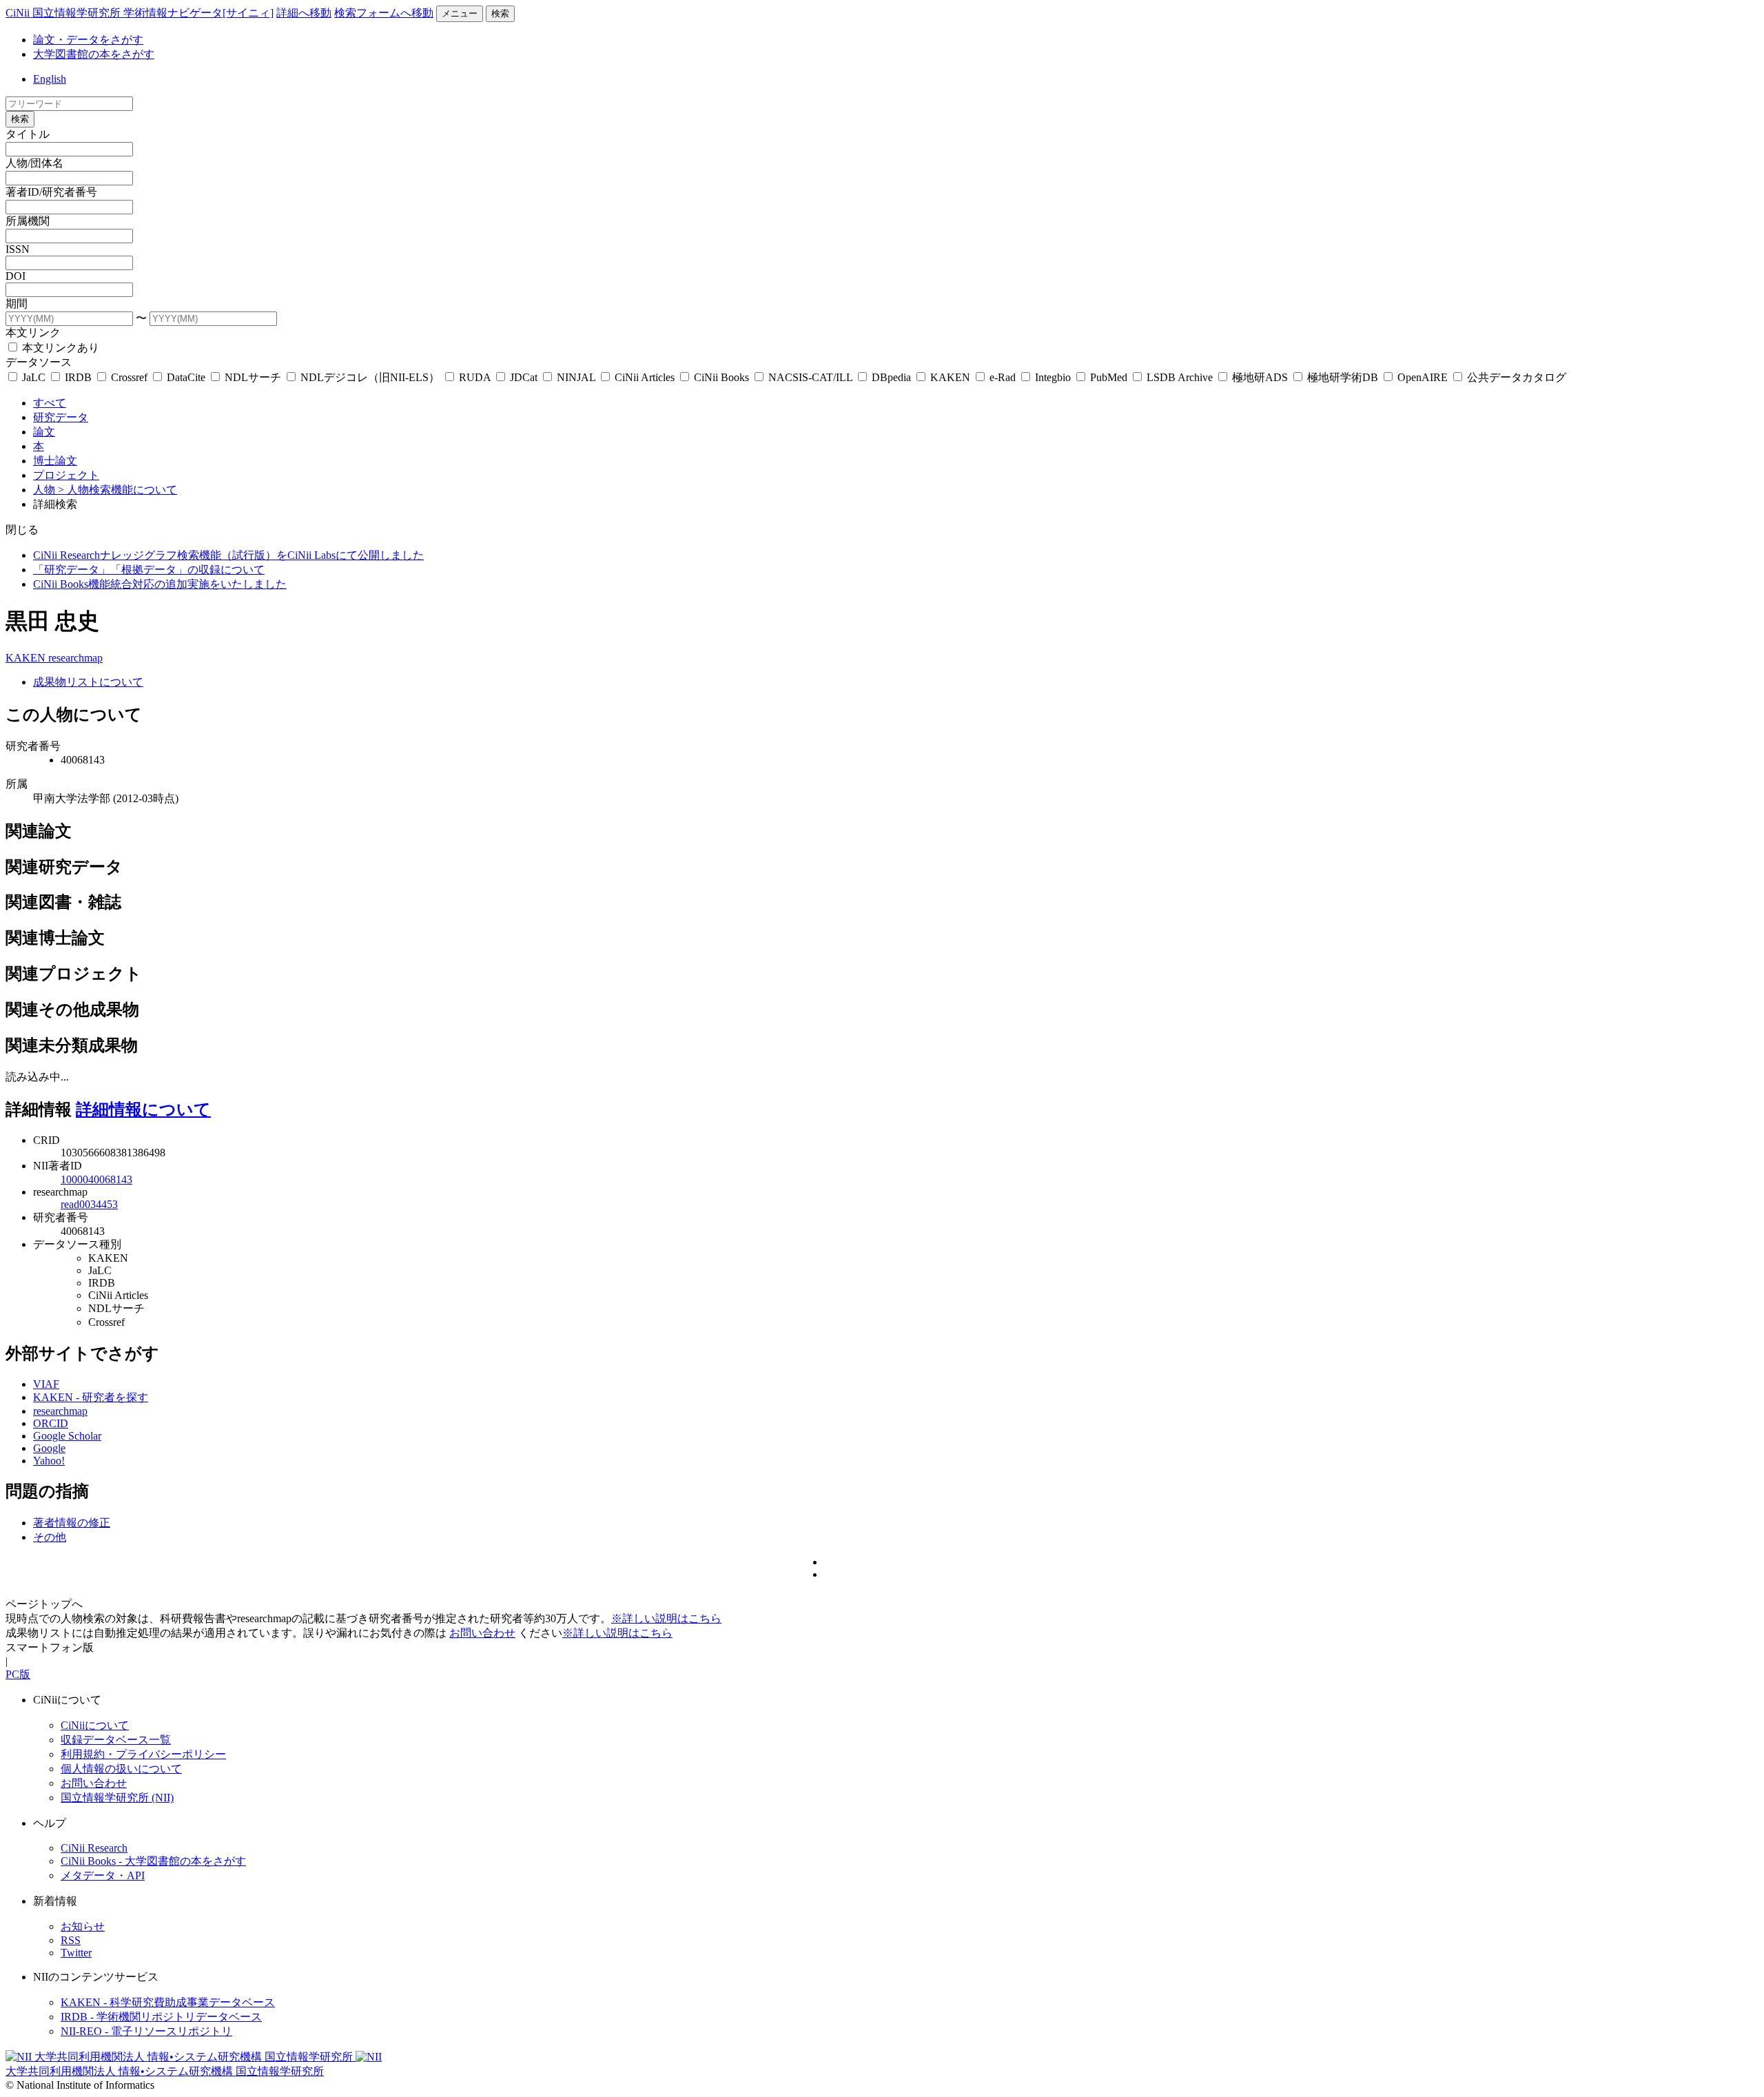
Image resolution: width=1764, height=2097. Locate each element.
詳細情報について (143, 1109)
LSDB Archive (1180, 377)
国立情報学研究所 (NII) (117, 1798)
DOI (16, 276)
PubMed (1109, 377)
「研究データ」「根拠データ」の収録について (149, 570)
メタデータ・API (103, 1875)
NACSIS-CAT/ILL (810, 377)
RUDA (475, 377)
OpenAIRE (1423, 377)
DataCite (186, 377)
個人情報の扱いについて (121, 1769)
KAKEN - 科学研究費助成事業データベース (168, 2002)
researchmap (75, 658)
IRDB (78, 377)
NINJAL (576, 377)
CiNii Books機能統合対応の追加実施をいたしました (160, 584)
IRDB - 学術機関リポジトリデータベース (161, 2017)
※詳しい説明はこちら (666, 1618)
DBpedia (891, 377)
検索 (500, 13)
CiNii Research (94, 1848)
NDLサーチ (253, 377)
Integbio (1053, 377)
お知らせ (83, 1926)
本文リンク (33, 333)
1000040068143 (96, 1179)
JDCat (524, 377)
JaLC (34, 377)
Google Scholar (67, 1436)
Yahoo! (49, 1461)
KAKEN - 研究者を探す (91, 1397)
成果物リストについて (88, 682)
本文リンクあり (59, 348)
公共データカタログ (1515, 377)
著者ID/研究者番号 (51, 192)
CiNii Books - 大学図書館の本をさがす (153, 1861)
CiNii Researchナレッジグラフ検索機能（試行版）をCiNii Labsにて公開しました (228, 555)
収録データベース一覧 (116, 1740)
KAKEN (950, 377)
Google (49, 1448)
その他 (50, 1537)
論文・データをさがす (88, 40)
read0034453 (89, 1204)
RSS (71, 1940)
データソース (39, 362)
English (50, 79)
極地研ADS (1260, 377)
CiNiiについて (95, 1725)
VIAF (46, 1384)
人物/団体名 (34, 163)
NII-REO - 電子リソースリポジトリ (146, 2031)
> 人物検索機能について (117, 490)
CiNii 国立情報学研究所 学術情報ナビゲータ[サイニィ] (140, 13)
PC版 (18, 1674)
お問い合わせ (482, 1633)
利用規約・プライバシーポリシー (143, 1754)
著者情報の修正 (72, 1523)
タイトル (28, 134)
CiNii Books (721, 377)
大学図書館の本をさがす (94, 54)
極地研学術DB (1343, 377)
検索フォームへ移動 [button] (384, 13)
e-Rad (1003, 377)
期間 (17, 304)
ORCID (51, 1423)
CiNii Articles (645, 377)
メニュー (460, 13)
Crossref (129, 377)
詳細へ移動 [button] (304, 13)
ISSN (18, 249)
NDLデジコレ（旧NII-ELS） (370, 377)
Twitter (76, 1953)
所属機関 (28, 221)
